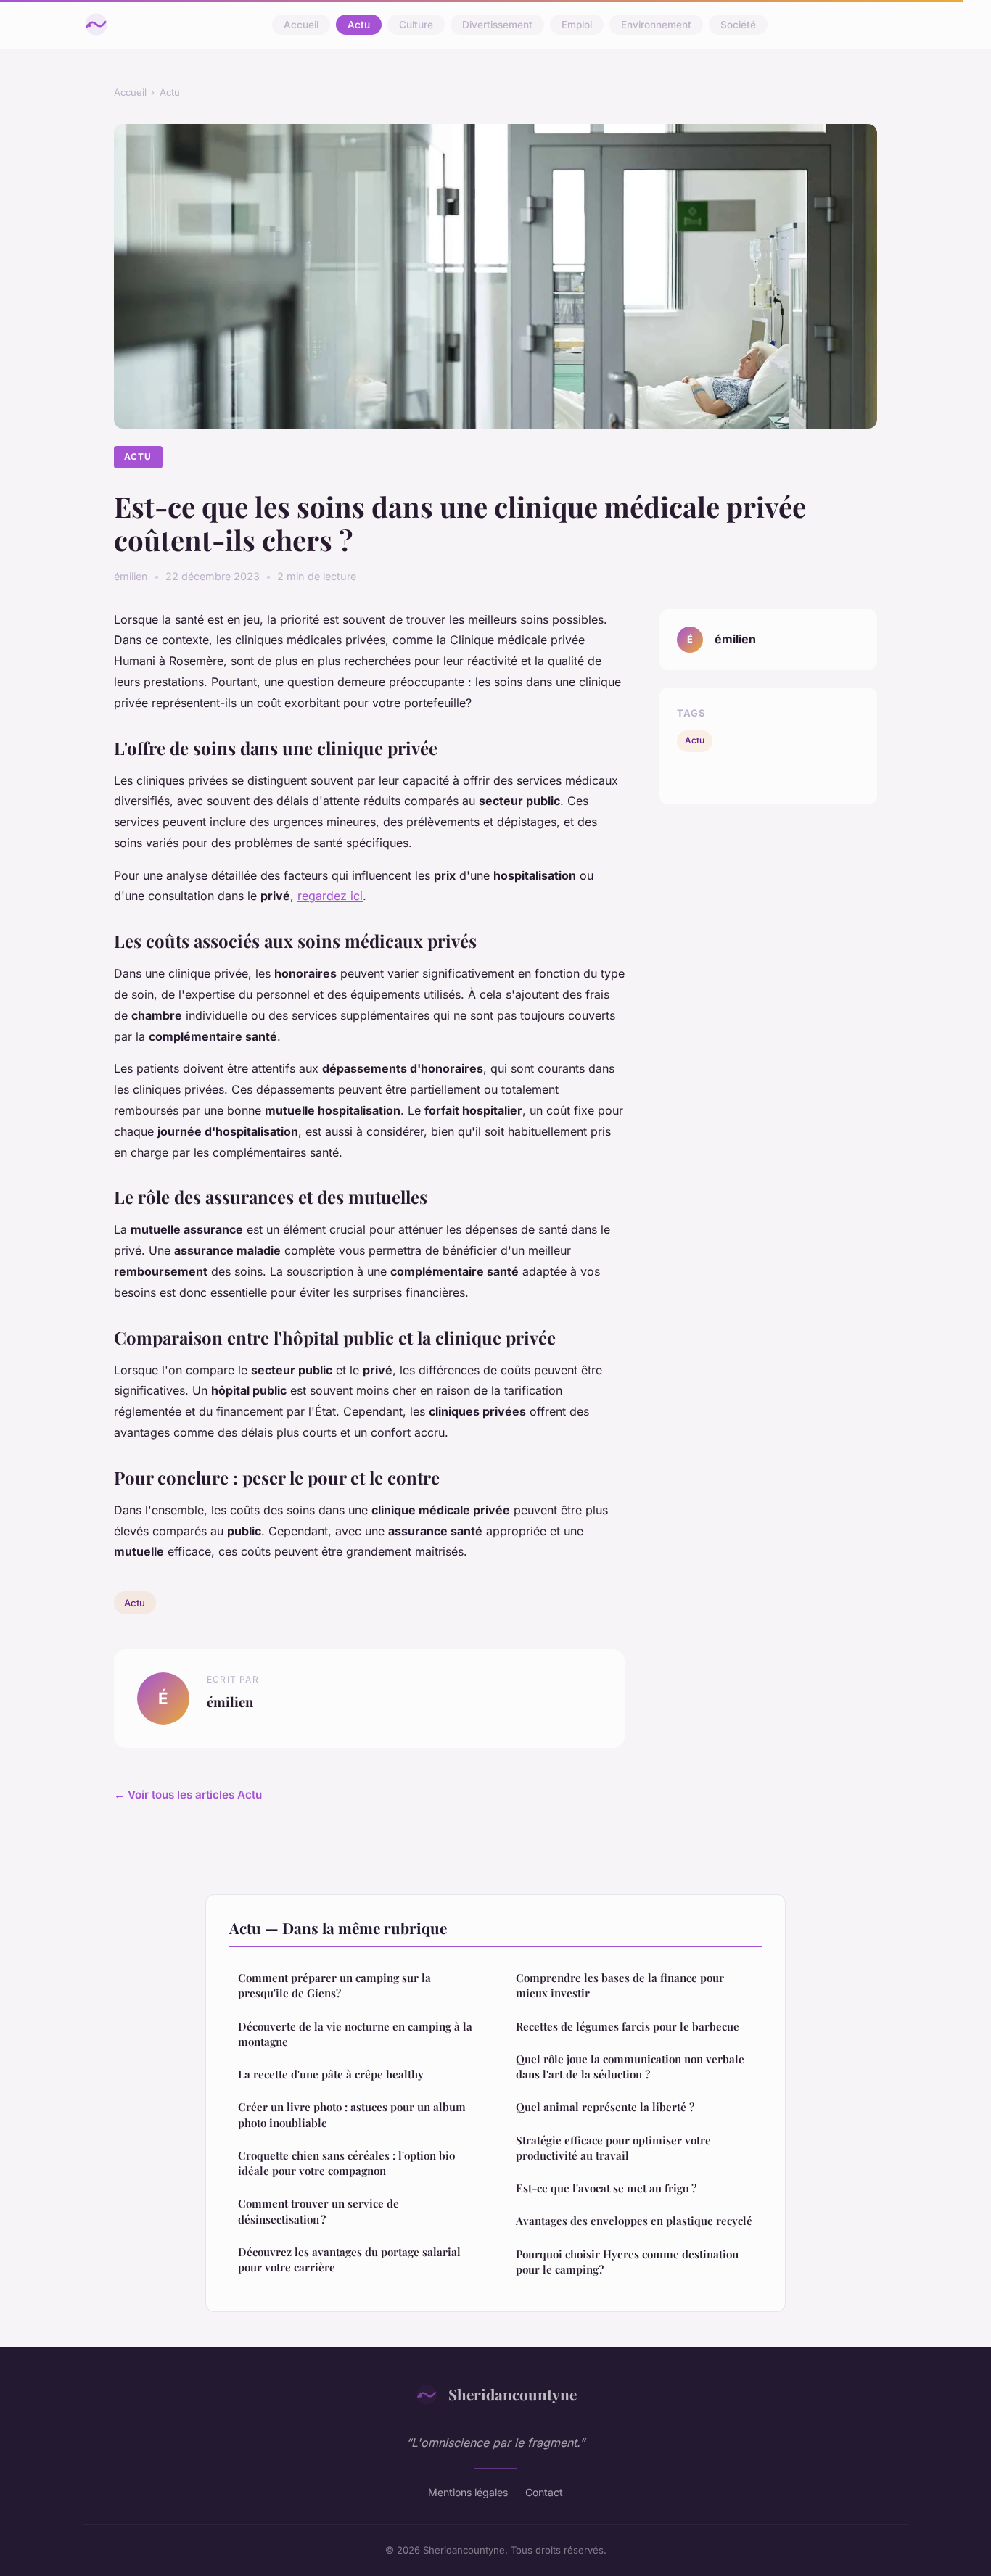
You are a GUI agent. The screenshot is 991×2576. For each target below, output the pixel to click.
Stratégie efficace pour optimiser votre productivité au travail (613, 2148)
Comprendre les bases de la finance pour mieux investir (620, 1985)
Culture (416, 25)
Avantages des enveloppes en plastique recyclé (634, 2221)
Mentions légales (468, 2492)
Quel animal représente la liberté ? (605, 2107)
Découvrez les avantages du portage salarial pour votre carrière (349, 2259)
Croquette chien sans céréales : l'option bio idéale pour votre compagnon (346, 2163)
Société (738, 25)
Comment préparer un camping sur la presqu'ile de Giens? (334, 1985)
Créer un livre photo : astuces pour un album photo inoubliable (352, 2114)
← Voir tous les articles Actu (188, 1795)
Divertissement (497, 25)
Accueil (301, 25)
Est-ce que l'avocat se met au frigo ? (606, 2188)
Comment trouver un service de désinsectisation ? (318, 2211)
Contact (544, 2492)
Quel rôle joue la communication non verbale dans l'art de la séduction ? (630, 2067)
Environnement (656, 25)
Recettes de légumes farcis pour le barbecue (628, 2026)
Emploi (577, 25)
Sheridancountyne (513, 2394)
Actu (359, 25)
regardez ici (330, 896)
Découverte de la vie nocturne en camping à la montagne (355, 2034)
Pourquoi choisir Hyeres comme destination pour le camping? (627, 2262)
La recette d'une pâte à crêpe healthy (331, 2074)
